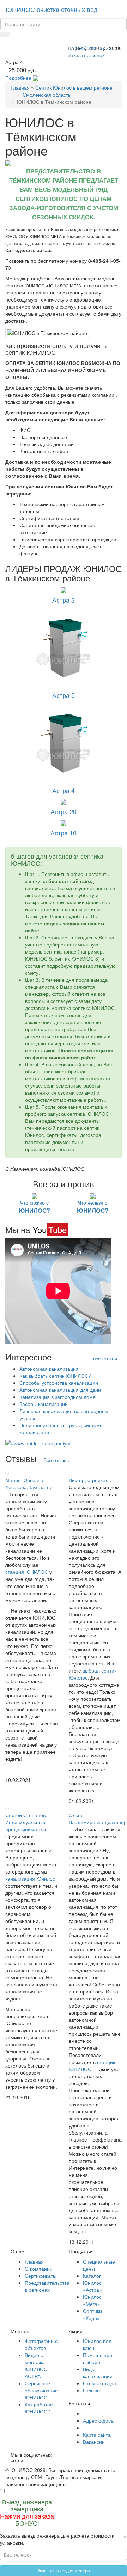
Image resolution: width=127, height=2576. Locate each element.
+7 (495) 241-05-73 (90, 48)
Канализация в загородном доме (58, 1397)
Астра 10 (64, 833)
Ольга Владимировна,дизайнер (98, 1819)
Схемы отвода (99, 2383)
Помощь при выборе (98, 2358)
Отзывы (92, 2390)
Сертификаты (41, 2276)
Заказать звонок (86, 55)
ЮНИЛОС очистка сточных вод (52, 9)
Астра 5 (64, 695)
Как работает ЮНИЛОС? (40, 2408)
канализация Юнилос (30, 1878)
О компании (39, 2269)
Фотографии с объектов (41, 2344)
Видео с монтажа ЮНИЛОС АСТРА (36, 2365)
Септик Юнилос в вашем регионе (74, 87)
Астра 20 (64, 811)
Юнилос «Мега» (92, 2300)
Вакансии (94, 2442)
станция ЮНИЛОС (27, 1572)
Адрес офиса (98, 2420)
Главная (20, 87)
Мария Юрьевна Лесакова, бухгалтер (29, 1484)
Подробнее (18, 78)
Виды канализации (98, 2373)
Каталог (92, 2276)
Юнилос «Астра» (92, 2286)
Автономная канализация (49, 1369)
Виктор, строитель (90, 1480)
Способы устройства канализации (59, 1383)
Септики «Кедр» (92, 2314)
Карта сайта (97, 2435)
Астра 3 (64, 600)
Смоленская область (47, 95)
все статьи (105, 1358)
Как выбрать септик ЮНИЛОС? (55, 1376)
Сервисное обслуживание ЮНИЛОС (41, 2390)
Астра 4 (64, 790)
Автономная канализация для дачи (60, 1390)
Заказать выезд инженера (64, 2571)
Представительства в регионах (47, 2286)
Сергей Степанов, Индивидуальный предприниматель (26, 1822)
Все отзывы (57, 1460)
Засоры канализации (44, 1404)
